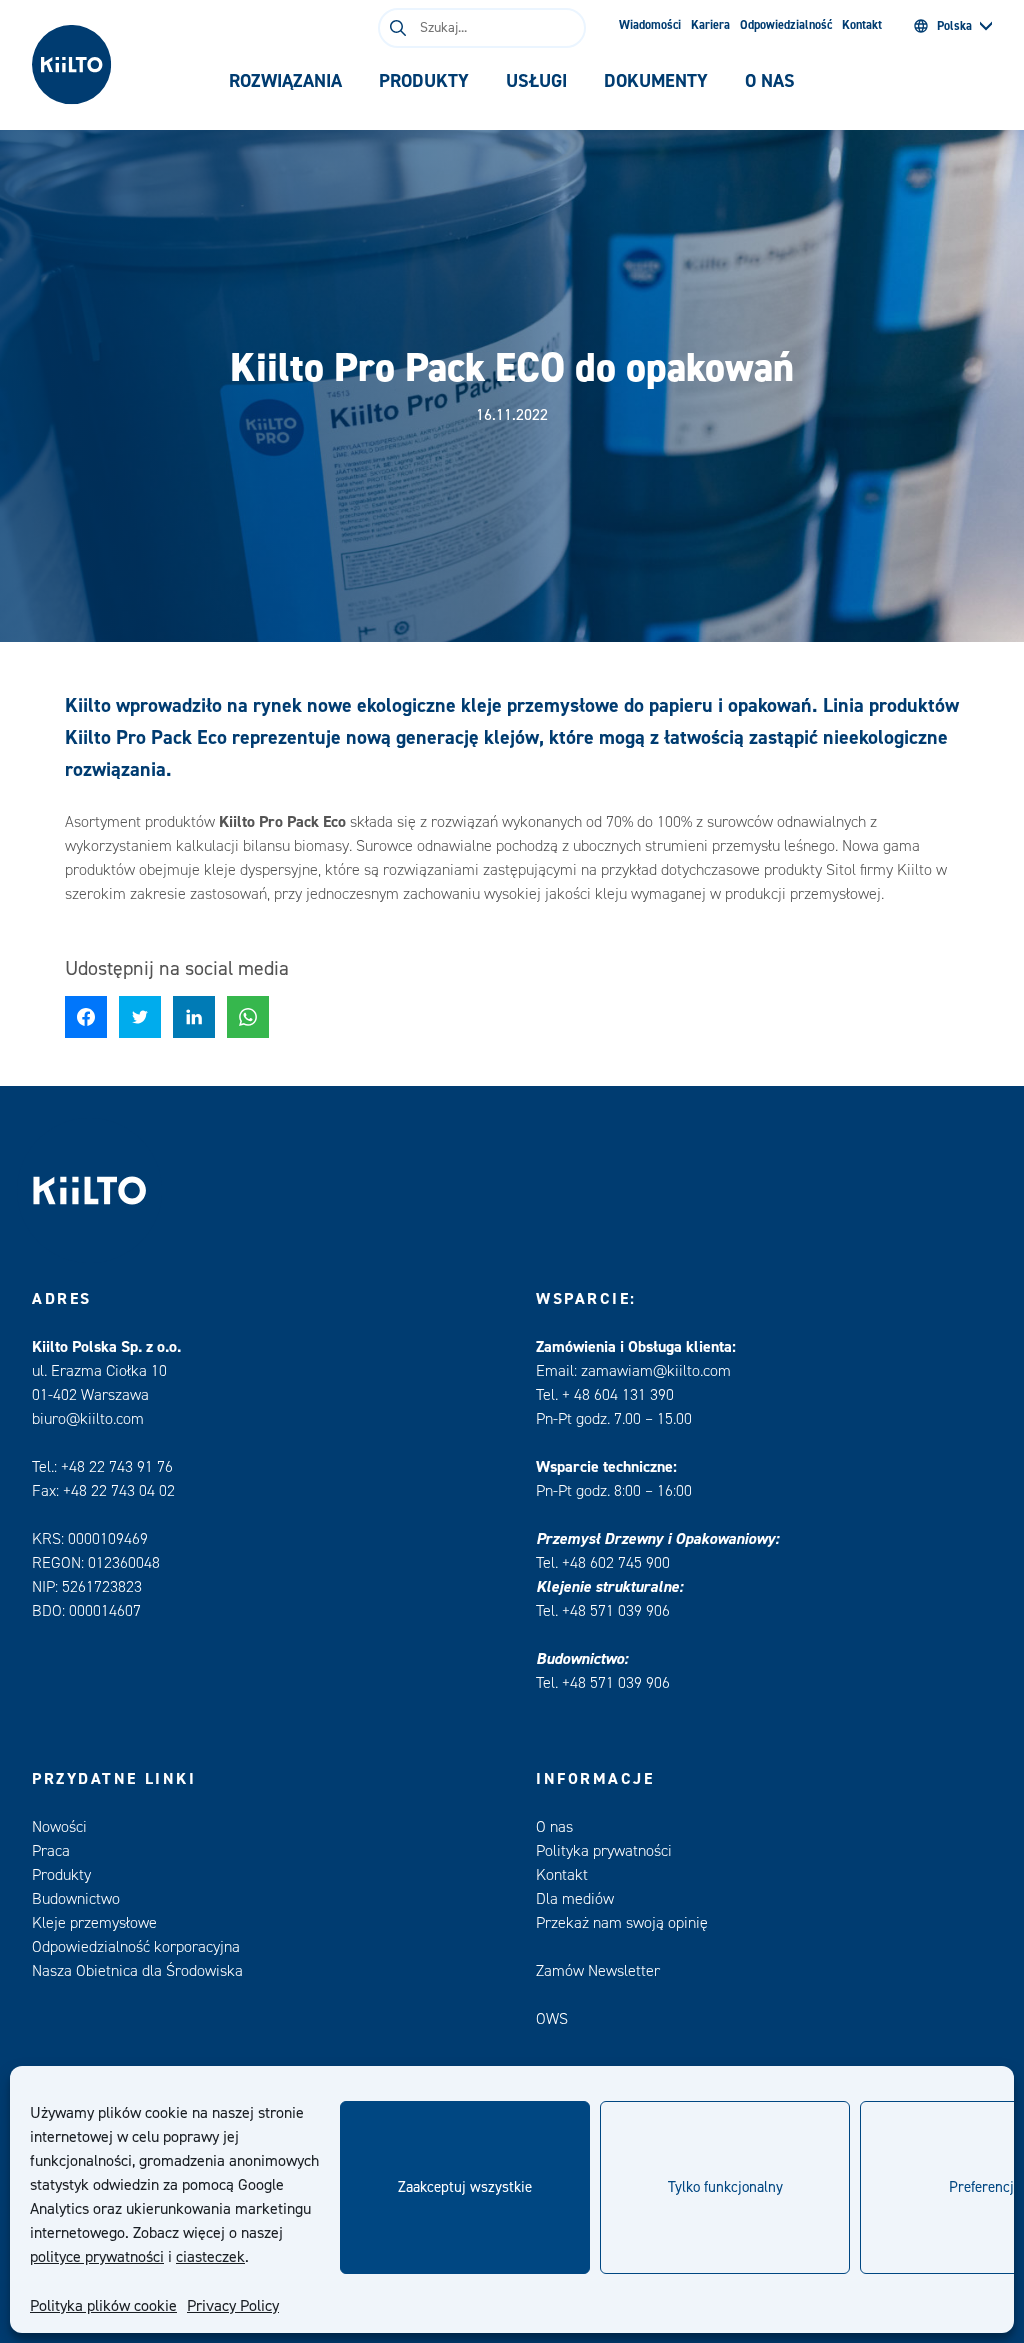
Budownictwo (76, 1899)
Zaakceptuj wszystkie (465, 2187)
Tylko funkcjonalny (725, 2187)
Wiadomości (650, 25)
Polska (954, 26)
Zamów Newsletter (598, 1971)
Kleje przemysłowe (94, 1923)
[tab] (286, 82)
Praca (51, 1851)
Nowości (59, 1827)
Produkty (61, 1875)
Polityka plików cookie (103, 2306)
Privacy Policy (233, 2306)
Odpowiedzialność (786, 25)
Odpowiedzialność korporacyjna (136, 1947)
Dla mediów (575, 1899)
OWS (552, 2019)
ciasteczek (210, 2257)
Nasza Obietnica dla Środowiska (137, 1971)
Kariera (710, 25)
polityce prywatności (97, 2257)
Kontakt (862, 25)
